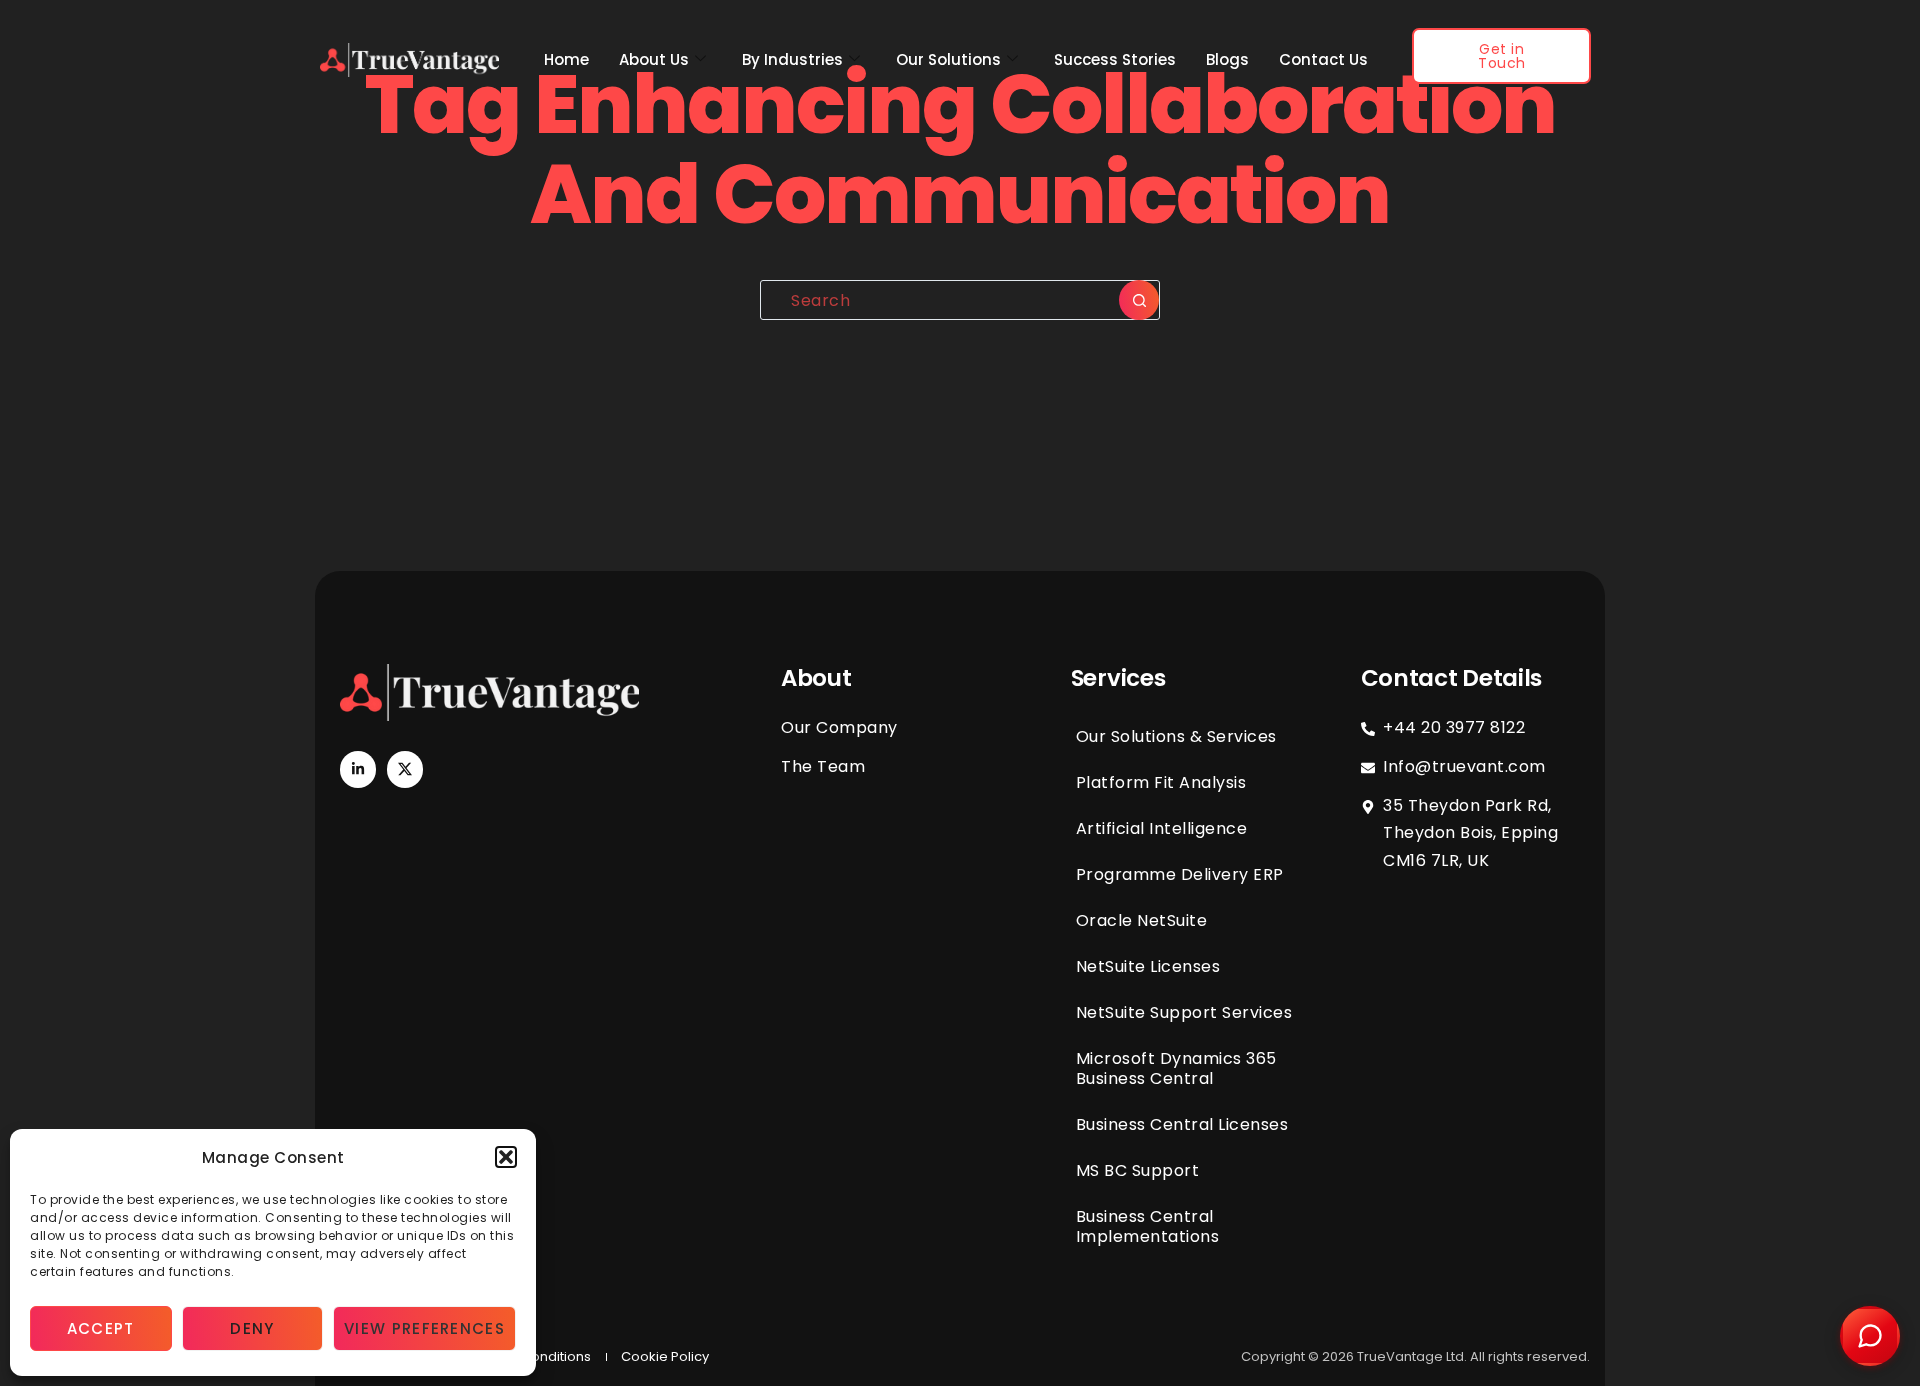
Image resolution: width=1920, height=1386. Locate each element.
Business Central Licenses (1182, 1124)
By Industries (792, 59)
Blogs (1227, 59)
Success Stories (1115, 59)
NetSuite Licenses (1148, 966)
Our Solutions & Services (1176, 736)
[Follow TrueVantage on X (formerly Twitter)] (405, 769)
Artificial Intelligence (1162, 828)
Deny (252, 1328)
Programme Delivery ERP (1180, 874)
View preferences (424, 1328)
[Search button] (1139, 300)
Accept (101, 1328)
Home (566, 59)
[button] (506, 1157)
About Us (654, 59)
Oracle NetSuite (1142, 920)
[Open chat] (1870, 1336)
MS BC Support (1138, 1170)
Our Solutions (948, 59)
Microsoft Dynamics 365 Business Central (1176, 1068)
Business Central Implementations (1148, 1226)
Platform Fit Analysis (1161, 782)
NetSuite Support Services (1184, 1012)
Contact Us (1323, 59)
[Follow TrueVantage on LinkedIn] (358, 769)
